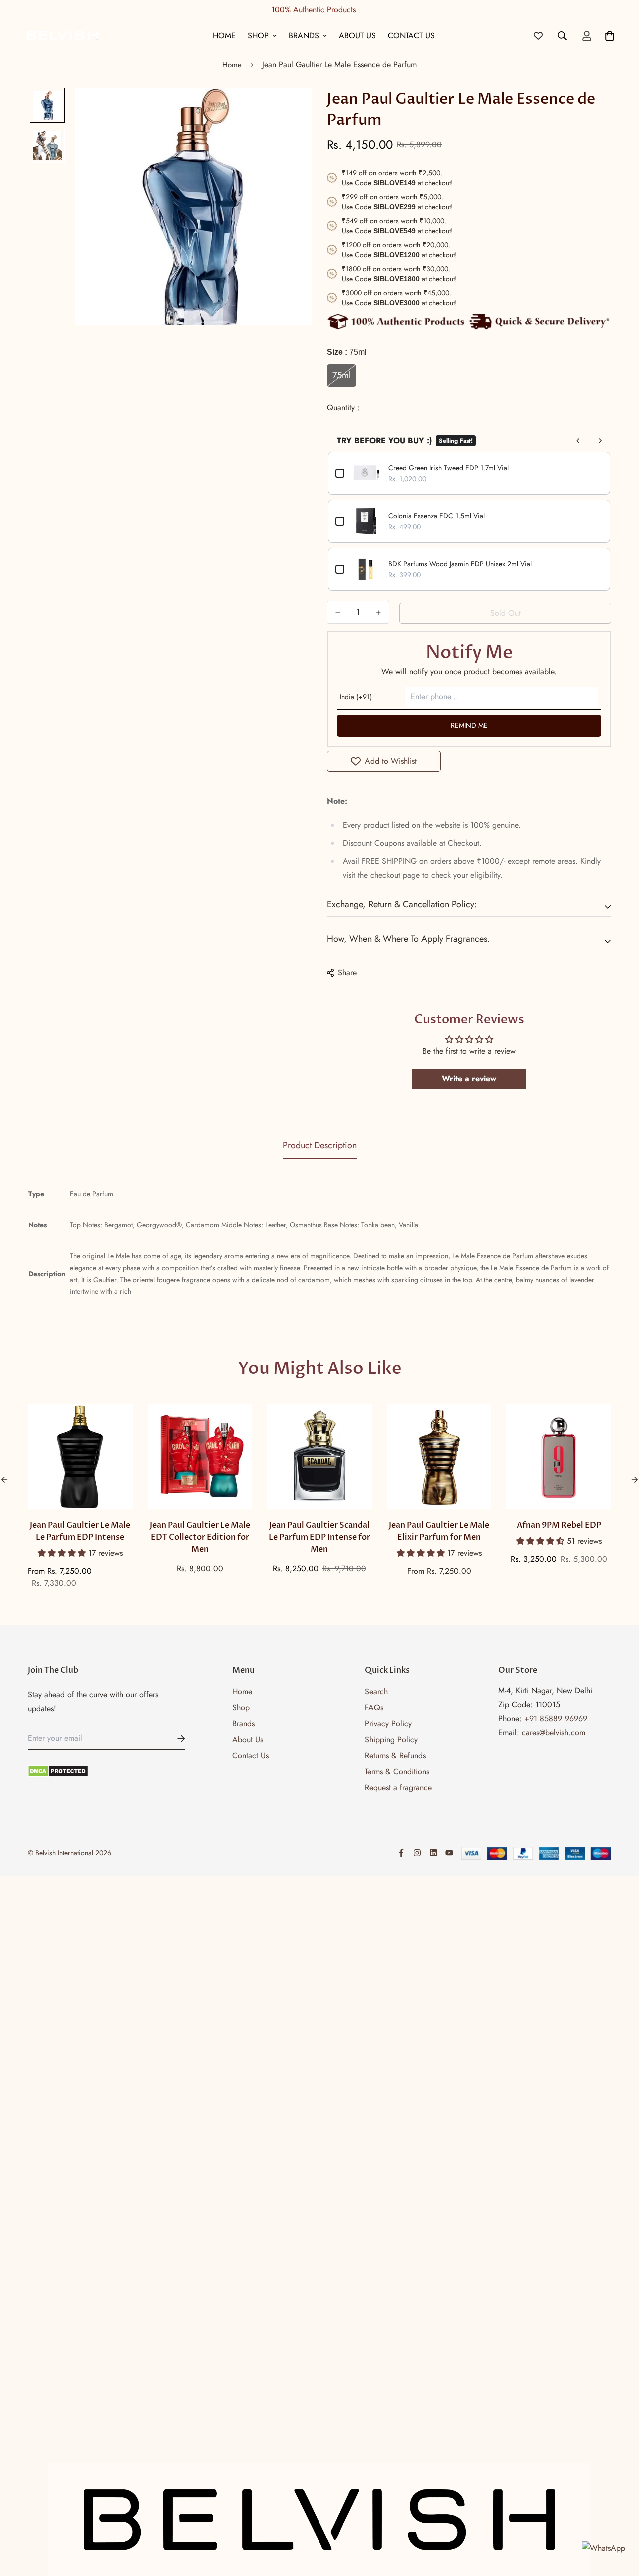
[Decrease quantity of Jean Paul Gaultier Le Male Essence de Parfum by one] (338, 613)
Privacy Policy (388, 1724)
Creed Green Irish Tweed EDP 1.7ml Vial (449, 468)
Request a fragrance (398, 1787)
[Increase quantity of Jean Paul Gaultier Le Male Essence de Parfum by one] (379, 613)
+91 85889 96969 (556, 1719)
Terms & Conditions (397, 1771)
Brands (304, 36)
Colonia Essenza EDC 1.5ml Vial (437, 516)
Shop (258, 36)
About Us (357, 36)
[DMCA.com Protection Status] (107, 1771)
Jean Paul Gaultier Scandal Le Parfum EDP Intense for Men (319, 1537)
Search (376, 1692)
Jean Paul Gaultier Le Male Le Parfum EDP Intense (80, 1531)
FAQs (374, 1708)
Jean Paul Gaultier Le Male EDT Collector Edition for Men (200, 1537)
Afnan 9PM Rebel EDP (559, 1525)
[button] (63, 1553)
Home (224, 36)
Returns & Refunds (395, 1756)
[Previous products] (578, 441)
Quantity (342, 408)
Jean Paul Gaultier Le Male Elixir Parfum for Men (439, 1531)
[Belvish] (62, 36)
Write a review (469, 1079)
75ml (342, 375)
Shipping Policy (391, 1740)
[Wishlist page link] (538, 36)
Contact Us (411, 36)
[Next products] (600, 441)
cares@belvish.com (553, 1733)
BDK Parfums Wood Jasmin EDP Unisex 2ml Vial (460, 564)
